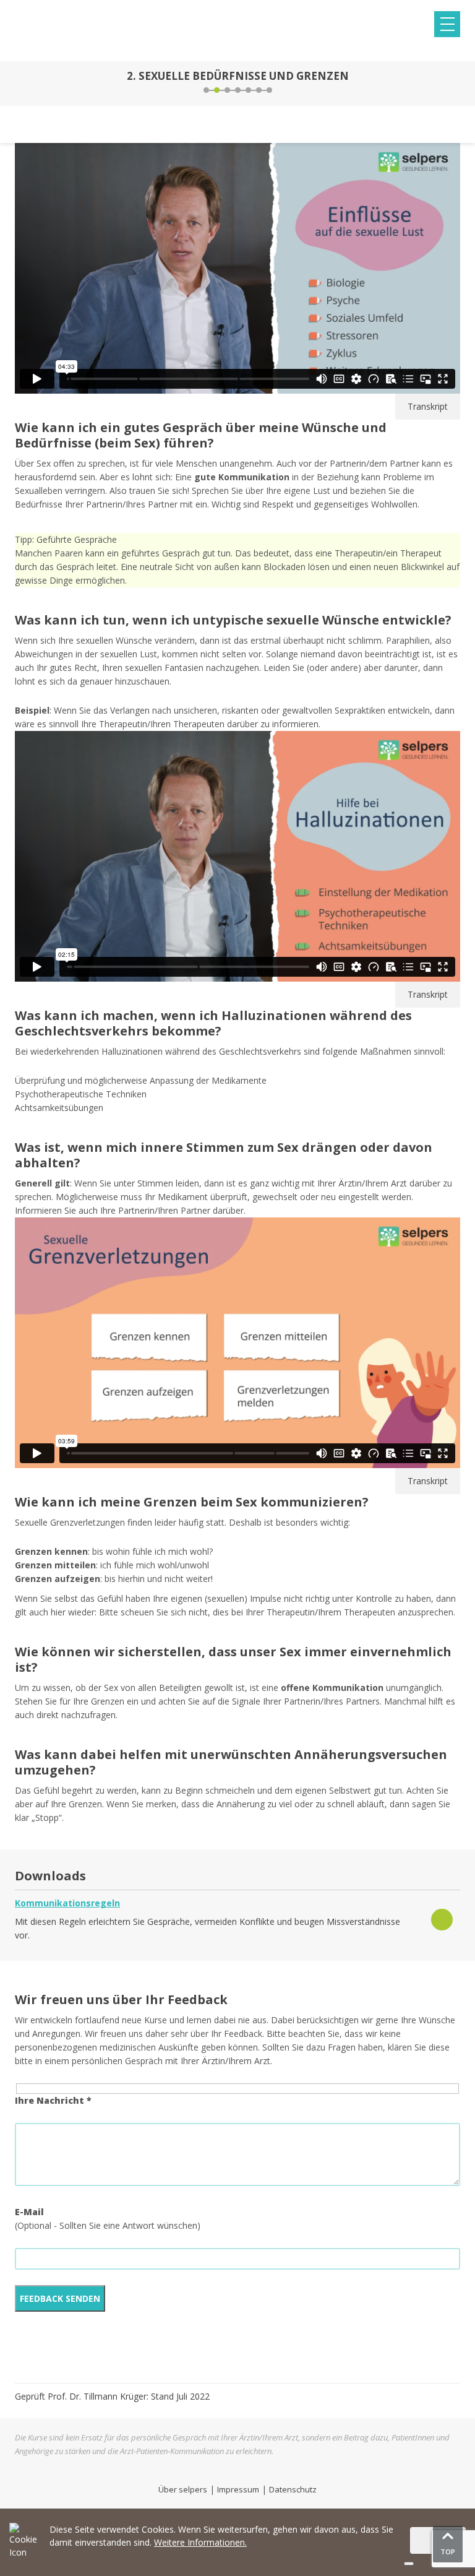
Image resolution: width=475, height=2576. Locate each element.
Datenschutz (293, 2489)
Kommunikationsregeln (67, 1903)
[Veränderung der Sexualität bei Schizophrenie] (19, 84)
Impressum (238, 2489)
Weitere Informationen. (200, 2542)
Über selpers (183, 2489)
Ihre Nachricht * (53, 2100)
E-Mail (29, 2212)
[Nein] (409, 2564)
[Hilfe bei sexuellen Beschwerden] (456, 84)
